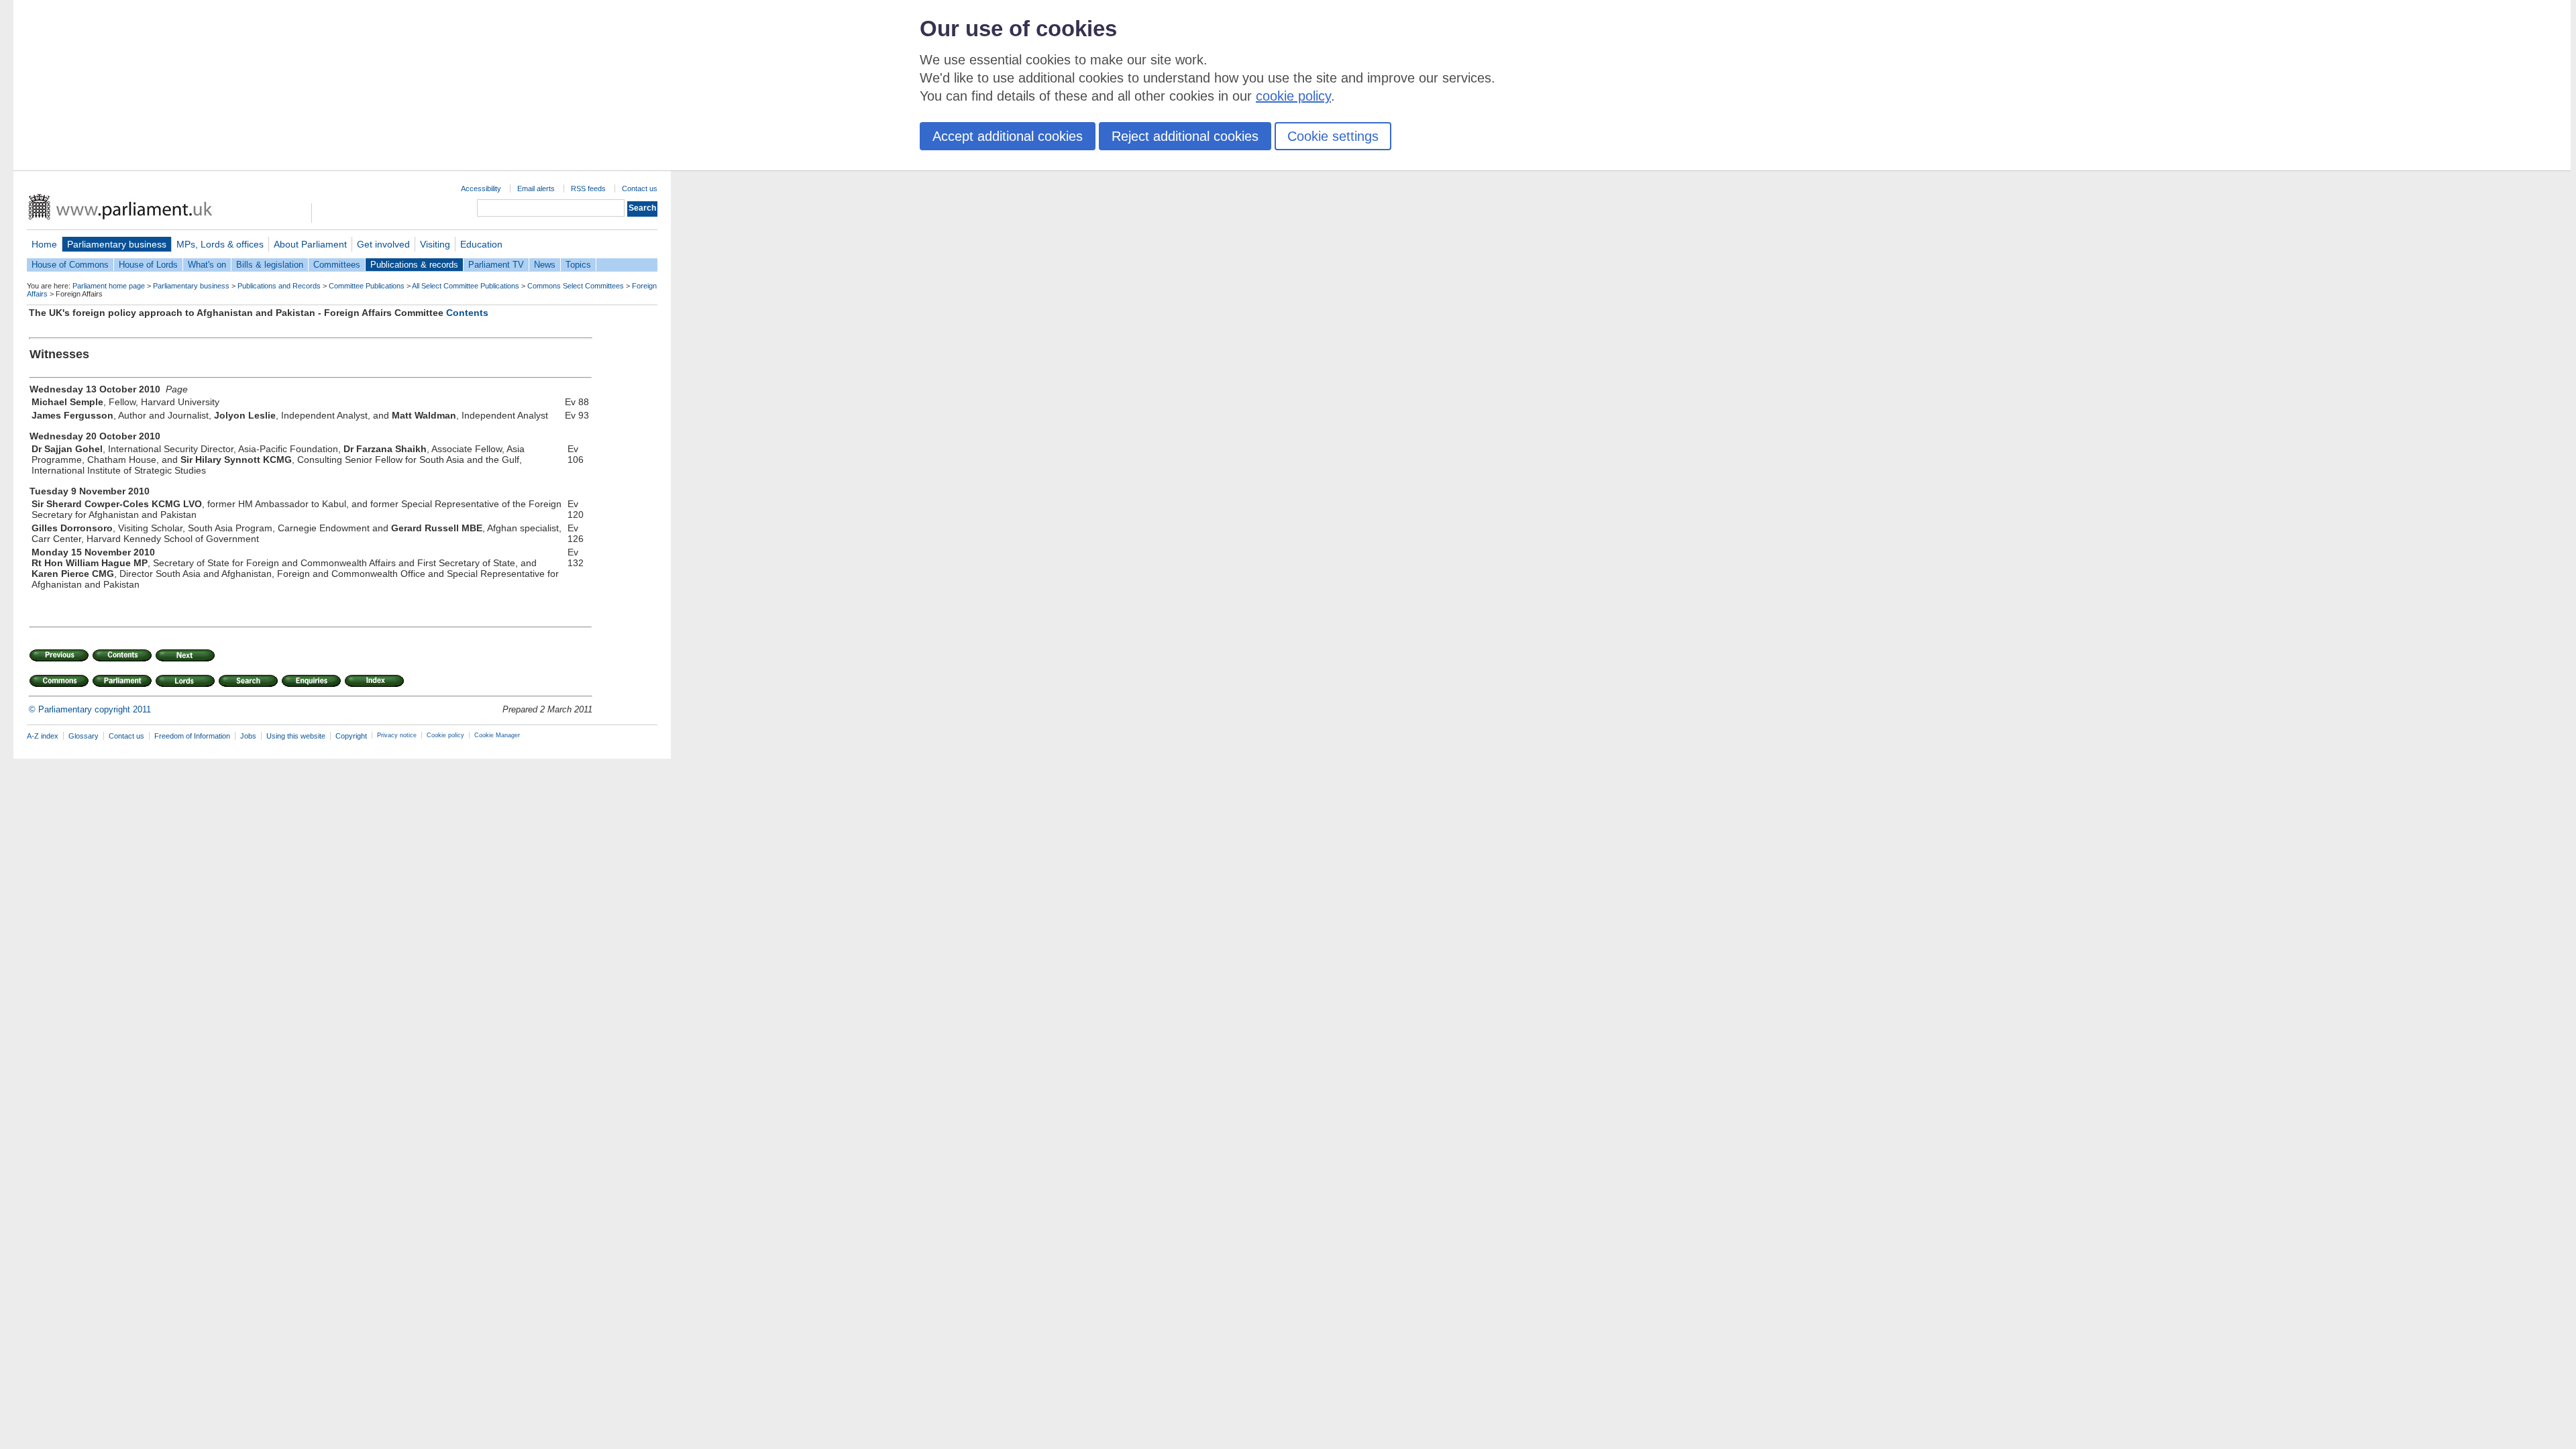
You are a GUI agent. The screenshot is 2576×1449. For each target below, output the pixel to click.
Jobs (248, 736)
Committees (337, 265)
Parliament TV (496, 265)
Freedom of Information (192, 736)
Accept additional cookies (1008, 136)
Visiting (435, 244)
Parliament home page (109, 286)
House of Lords (148, 265)
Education (481, 244)
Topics (578, 265)
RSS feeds (588, 189)
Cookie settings (1333, 136)
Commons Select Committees (576, 286)
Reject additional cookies (1185, 136)
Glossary (84, 736)
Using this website (296, 736)
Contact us (640, 189)
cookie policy (1293, 96)
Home (44, 244)
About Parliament (310, 244)
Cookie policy (445, 735)
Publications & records (414, 265)
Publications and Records (279, 286)
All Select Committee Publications (466, 286)
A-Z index (43, 736)
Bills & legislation (270, 265)
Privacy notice (397, 735)
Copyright (351, 736)
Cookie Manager (497, 735)
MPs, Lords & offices (220, 244)
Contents (467, 313)
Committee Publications (367, 286)
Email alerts (536, 189)
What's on (207, 265)
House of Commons (70, 265)
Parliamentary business (117, 244)
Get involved (383, 244)
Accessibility (481, 189)
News (545, 265)
